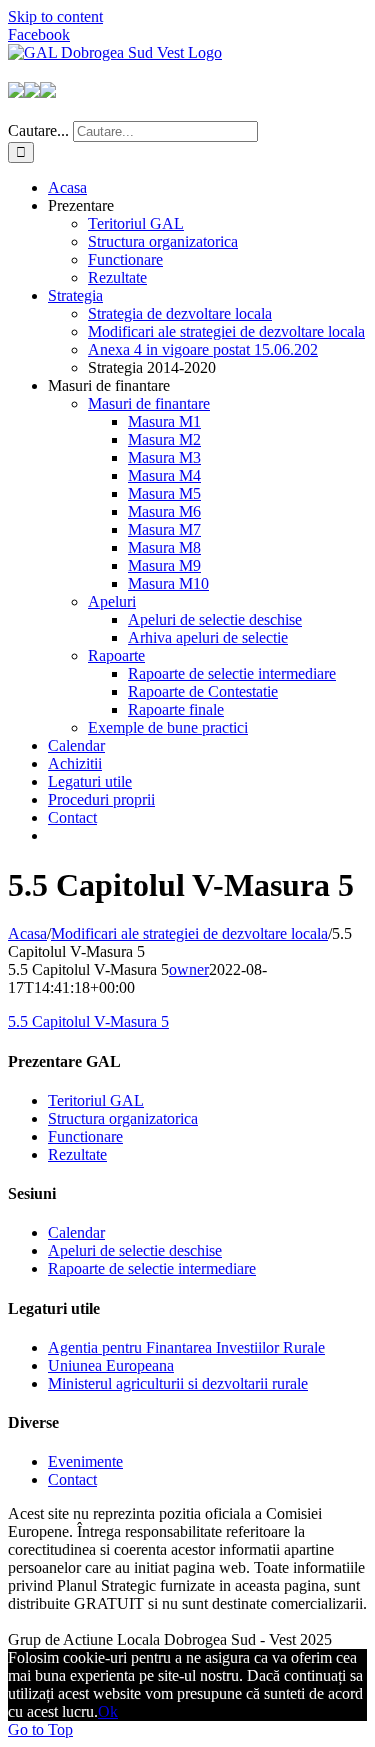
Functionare (85, 1136)
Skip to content (55, 16)
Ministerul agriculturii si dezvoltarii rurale (178, 1383)
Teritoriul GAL (96, 1100)
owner (189, 969)
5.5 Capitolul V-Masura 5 (88, 1021)
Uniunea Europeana (111, 1365)
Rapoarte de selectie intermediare (152, 1268)
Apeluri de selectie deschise (135, 1250)
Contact (72, 1479)
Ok (108, 1711)
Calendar (76, 1232)
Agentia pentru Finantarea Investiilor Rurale (186, 1347)
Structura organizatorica (123, 1118)
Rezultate (77, 1154)
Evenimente (85, 1461)
